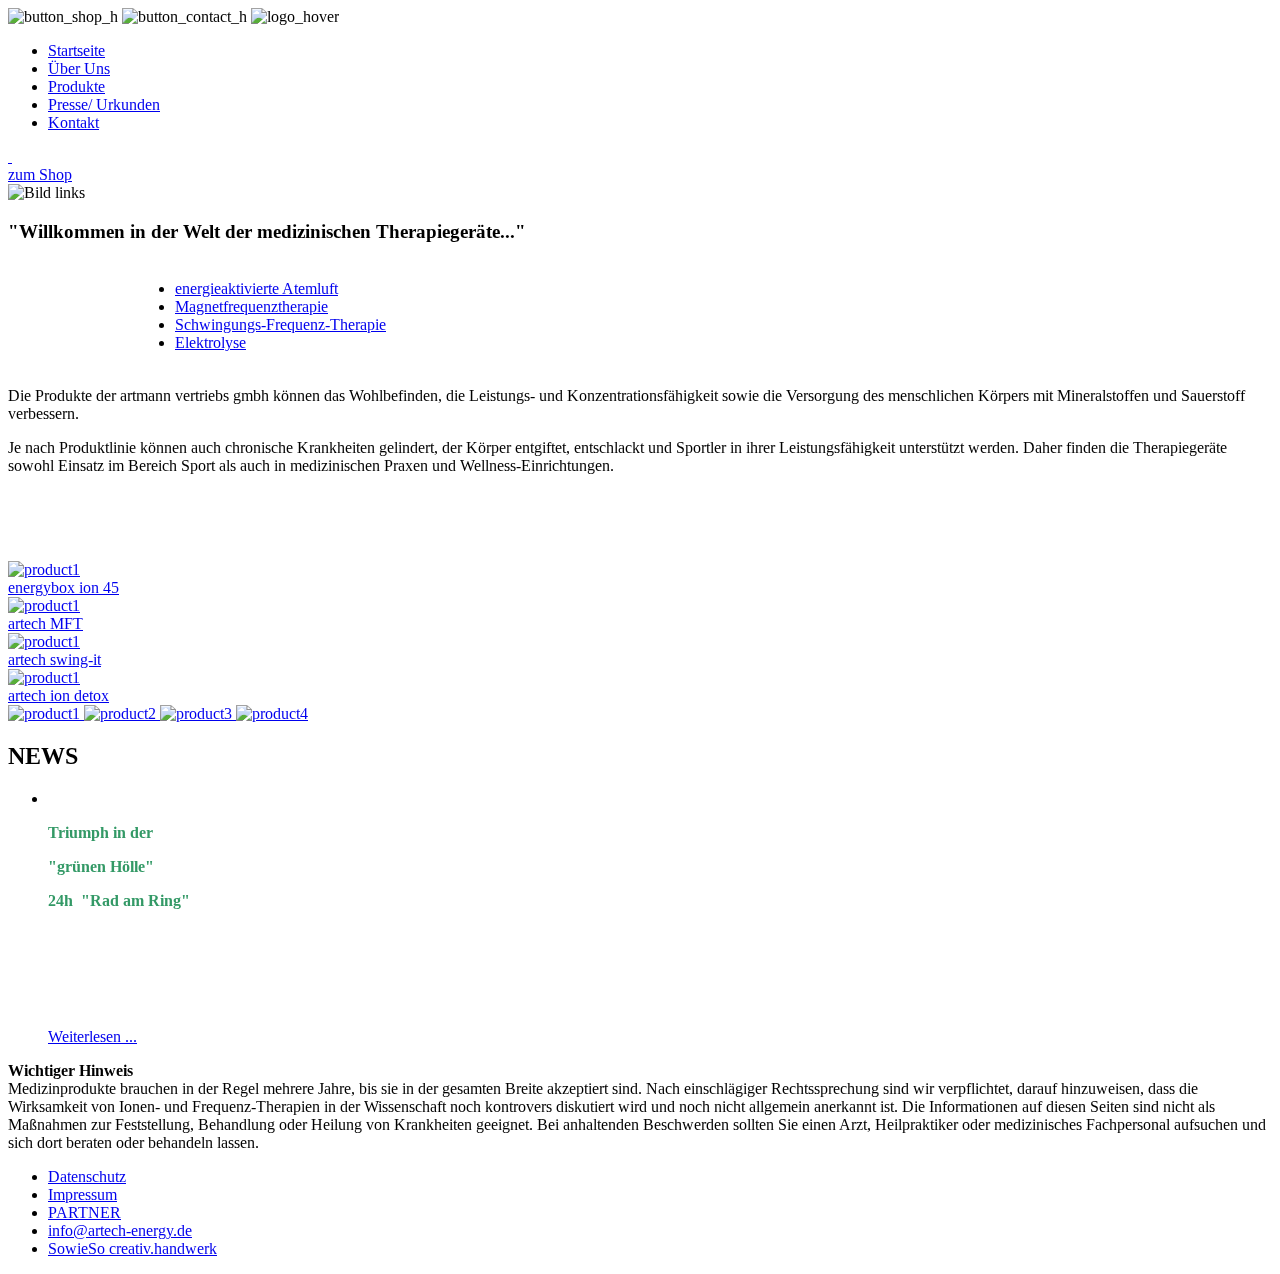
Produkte (76, 86)
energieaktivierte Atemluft (256, 288)
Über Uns (79, 68)
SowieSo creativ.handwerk (132, 1248)
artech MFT (45, 623)
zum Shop (40, 174)
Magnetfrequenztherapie (251, 306)
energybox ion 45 (63, 587)
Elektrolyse (210, 342)
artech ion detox (58, 695)
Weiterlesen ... (92, 1036)
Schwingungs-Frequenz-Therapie (280, 324)
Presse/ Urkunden (104, 104)
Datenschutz (87, 1176)
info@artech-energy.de (120, 1230)
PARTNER (84, 1212)
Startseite (76, 50)
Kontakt (73, 122)
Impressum (82, 1194)
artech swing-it (54, 659)
